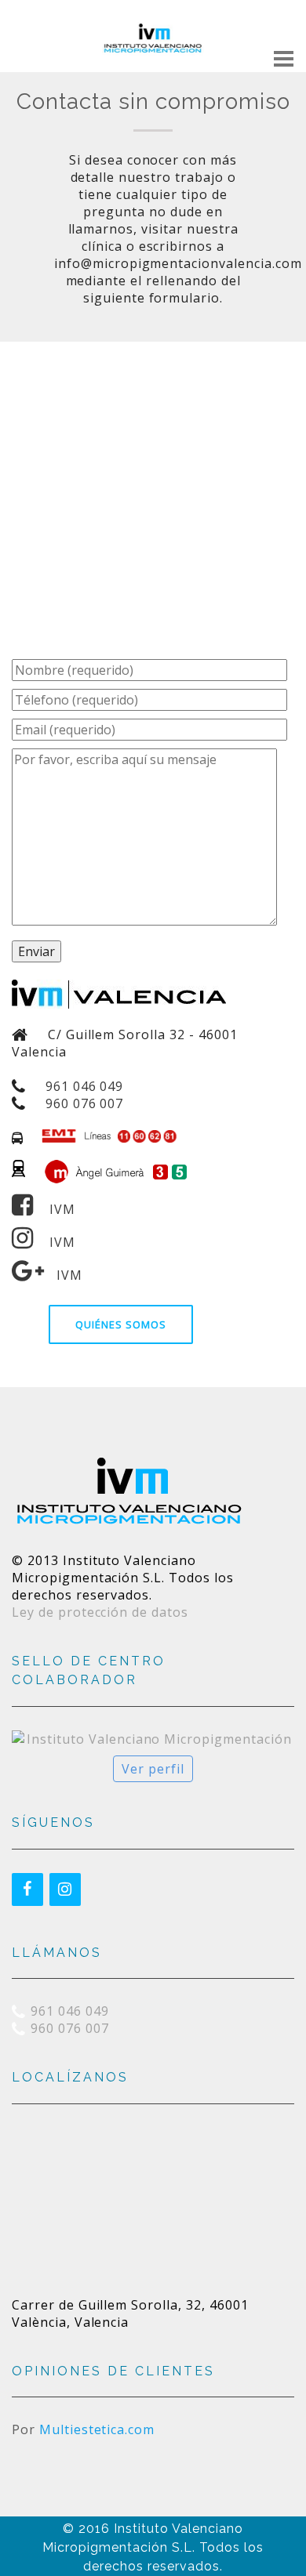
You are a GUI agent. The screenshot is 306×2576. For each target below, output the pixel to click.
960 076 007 (85, 1103)
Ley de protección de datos (100, 1612)
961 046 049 (85, 1086)
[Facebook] (27, 1889)
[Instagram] (65, 1889)
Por (83, 2429)
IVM (55, 1209)
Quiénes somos (121, 1324)
